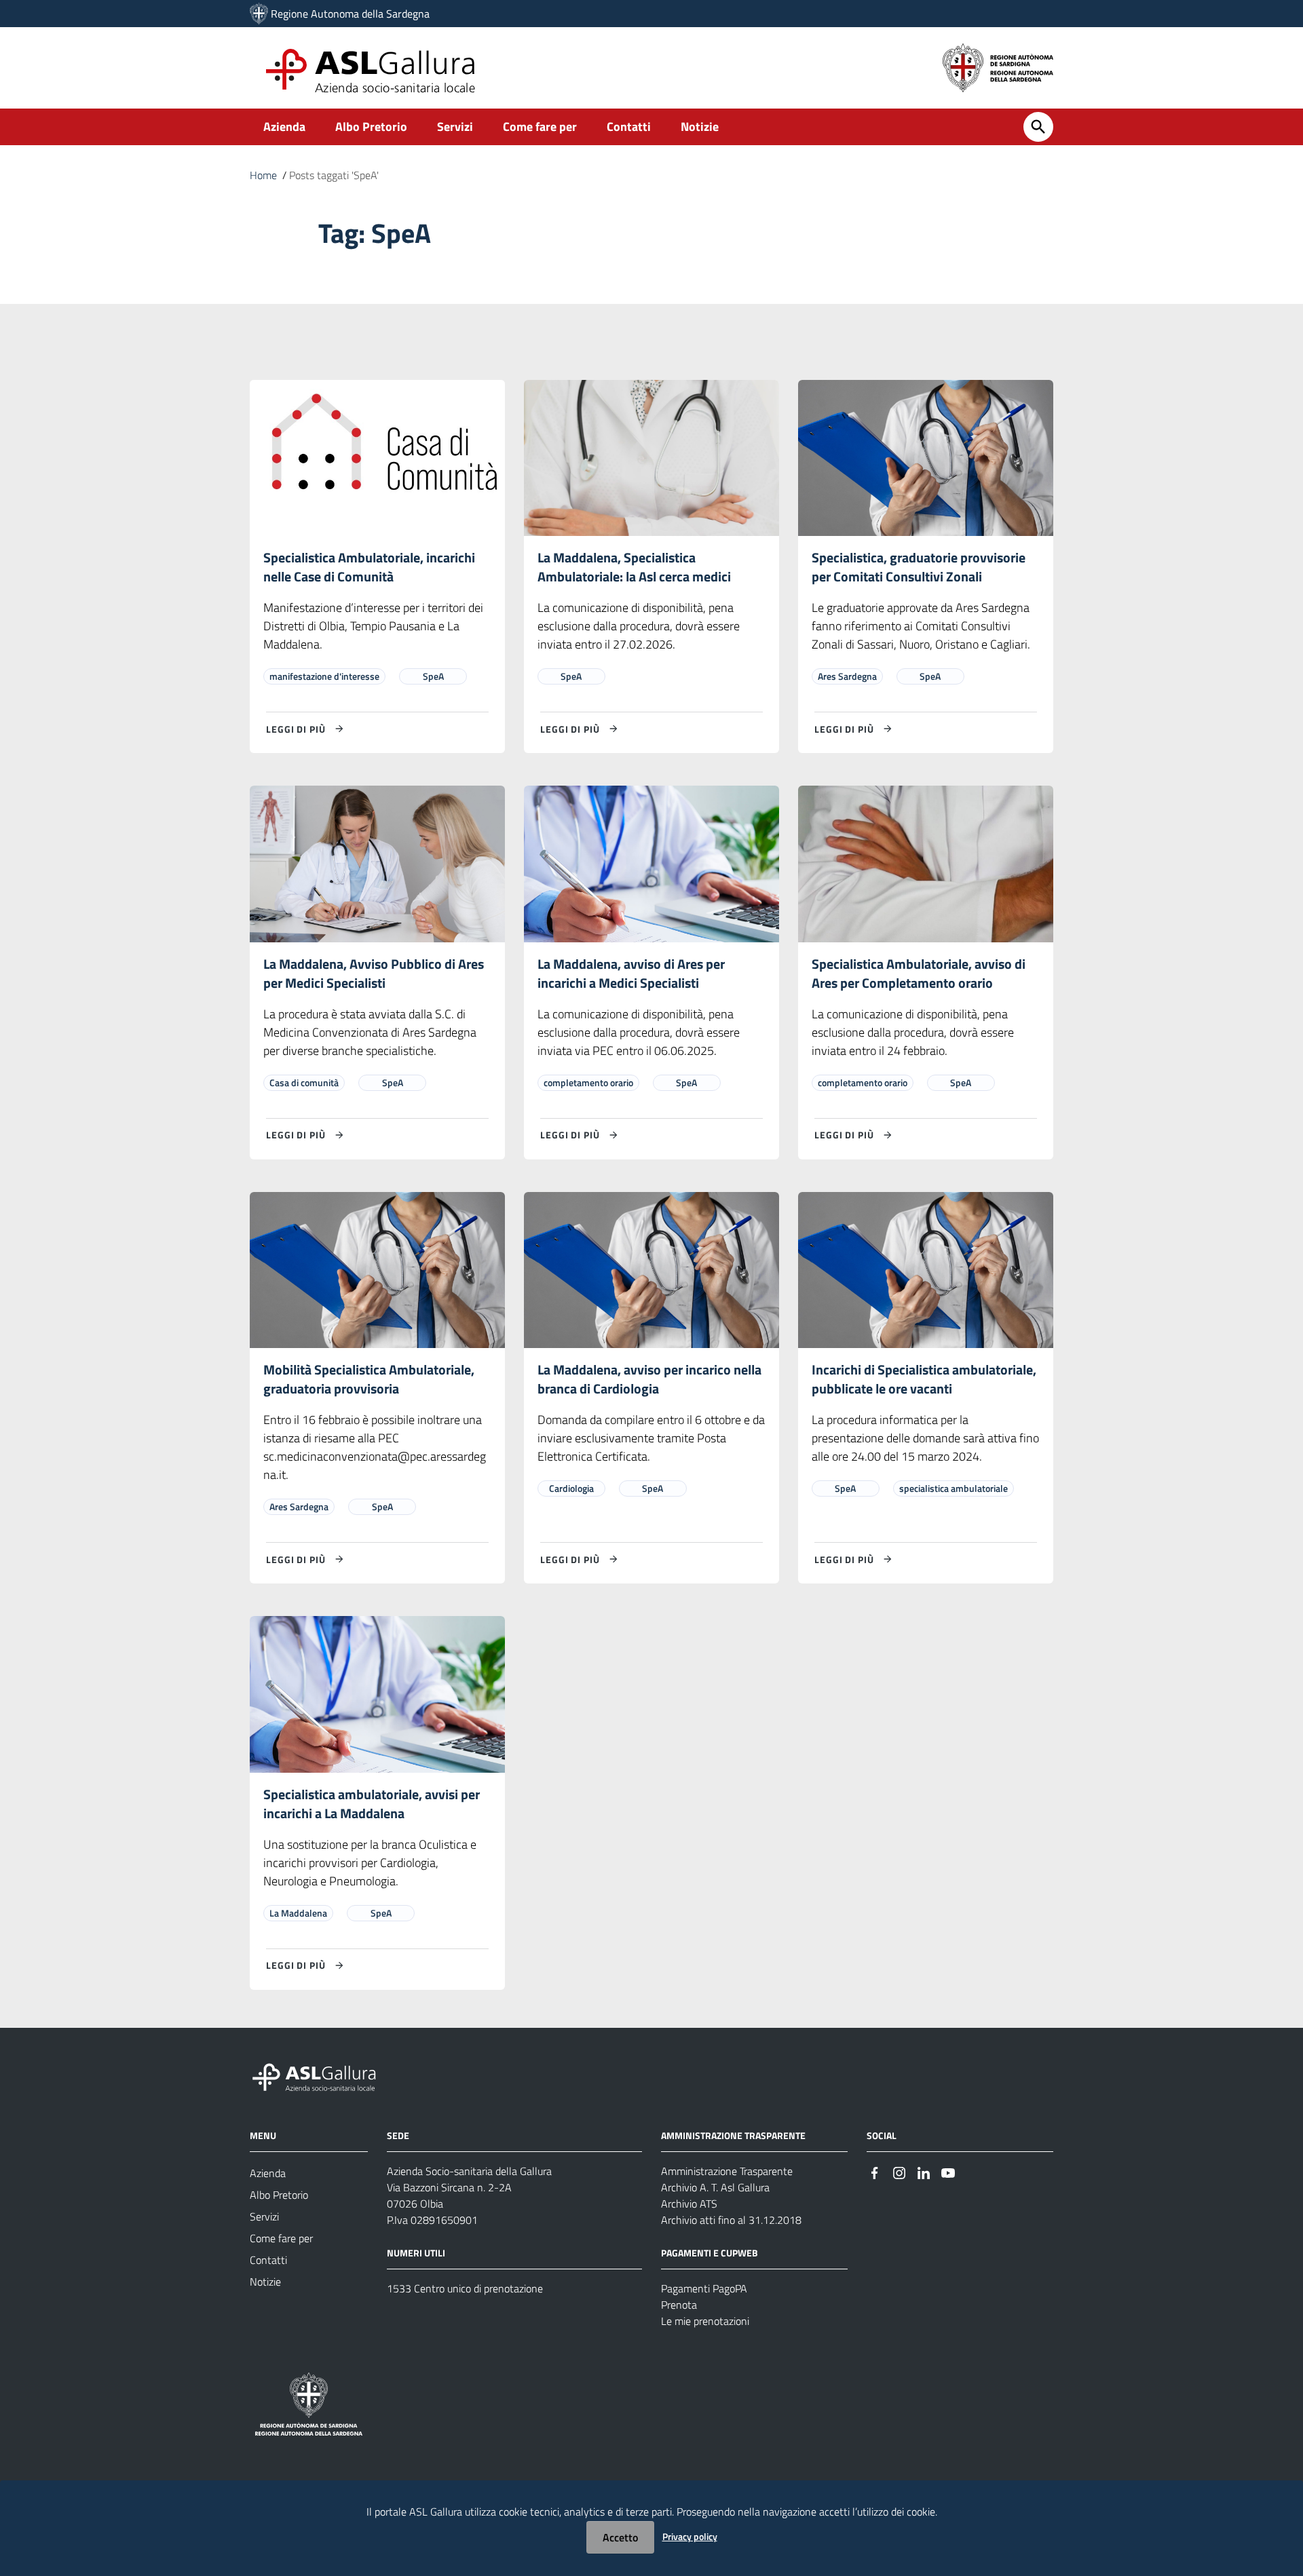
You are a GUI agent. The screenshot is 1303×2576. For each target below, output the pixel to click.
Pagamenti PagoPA (704, 2288)
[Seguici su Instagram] (899, 2172)
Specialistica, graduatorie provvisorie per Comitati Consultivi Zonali (919, 567)
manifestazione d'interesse (324, 676)
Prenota (679, 2305)
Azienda (284, 127)
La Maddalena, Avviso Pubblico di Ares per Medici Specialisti (374, 973)
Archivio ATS (689, 2204)
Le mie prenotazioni (705, 2321)
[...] (320, 2075)
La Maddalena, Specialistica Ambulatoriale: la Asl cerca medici (634, 567)
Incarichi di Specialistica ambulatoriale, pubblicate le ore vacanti (924, 1379)
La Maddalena (298, 1913)
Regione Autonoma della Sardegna (350, 14)
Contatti (629, 127)
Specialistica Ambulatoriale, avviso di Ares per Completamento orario (919, 973)
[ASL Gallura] (259, 14)
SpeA (433, 676)
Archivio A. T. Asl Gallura (715, 2187)
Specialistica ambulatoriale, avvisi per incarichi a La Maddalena (372, 1804)
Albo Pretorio (371, 127)
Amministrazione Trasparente (727, 2171)
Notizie (700, 127)
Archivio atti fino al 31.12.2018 (731, 2220)
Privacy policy (690, 2536)
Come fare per (540, 127)
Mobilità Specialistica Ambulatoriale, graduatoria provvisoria (369, 1379)
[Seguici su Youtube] (948, 2172)
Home (263, 175)
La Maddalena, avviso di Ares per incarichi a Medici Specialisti (631, 973)
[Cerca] (1038, 127)
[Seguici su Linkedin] (924, 2172)
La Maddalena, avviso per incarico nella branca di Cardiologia (649, 1379)
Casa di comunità (304, 1082)
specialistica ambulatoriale (953, 1488)
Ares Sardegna (847, 676)
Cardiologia (571, 1488)
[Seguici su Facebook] (875, 2172)
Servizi (455, 127)
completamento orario (588, 1082)
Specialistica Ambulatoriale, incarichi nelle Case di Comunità (369, 567)
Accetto (620, 2537)
